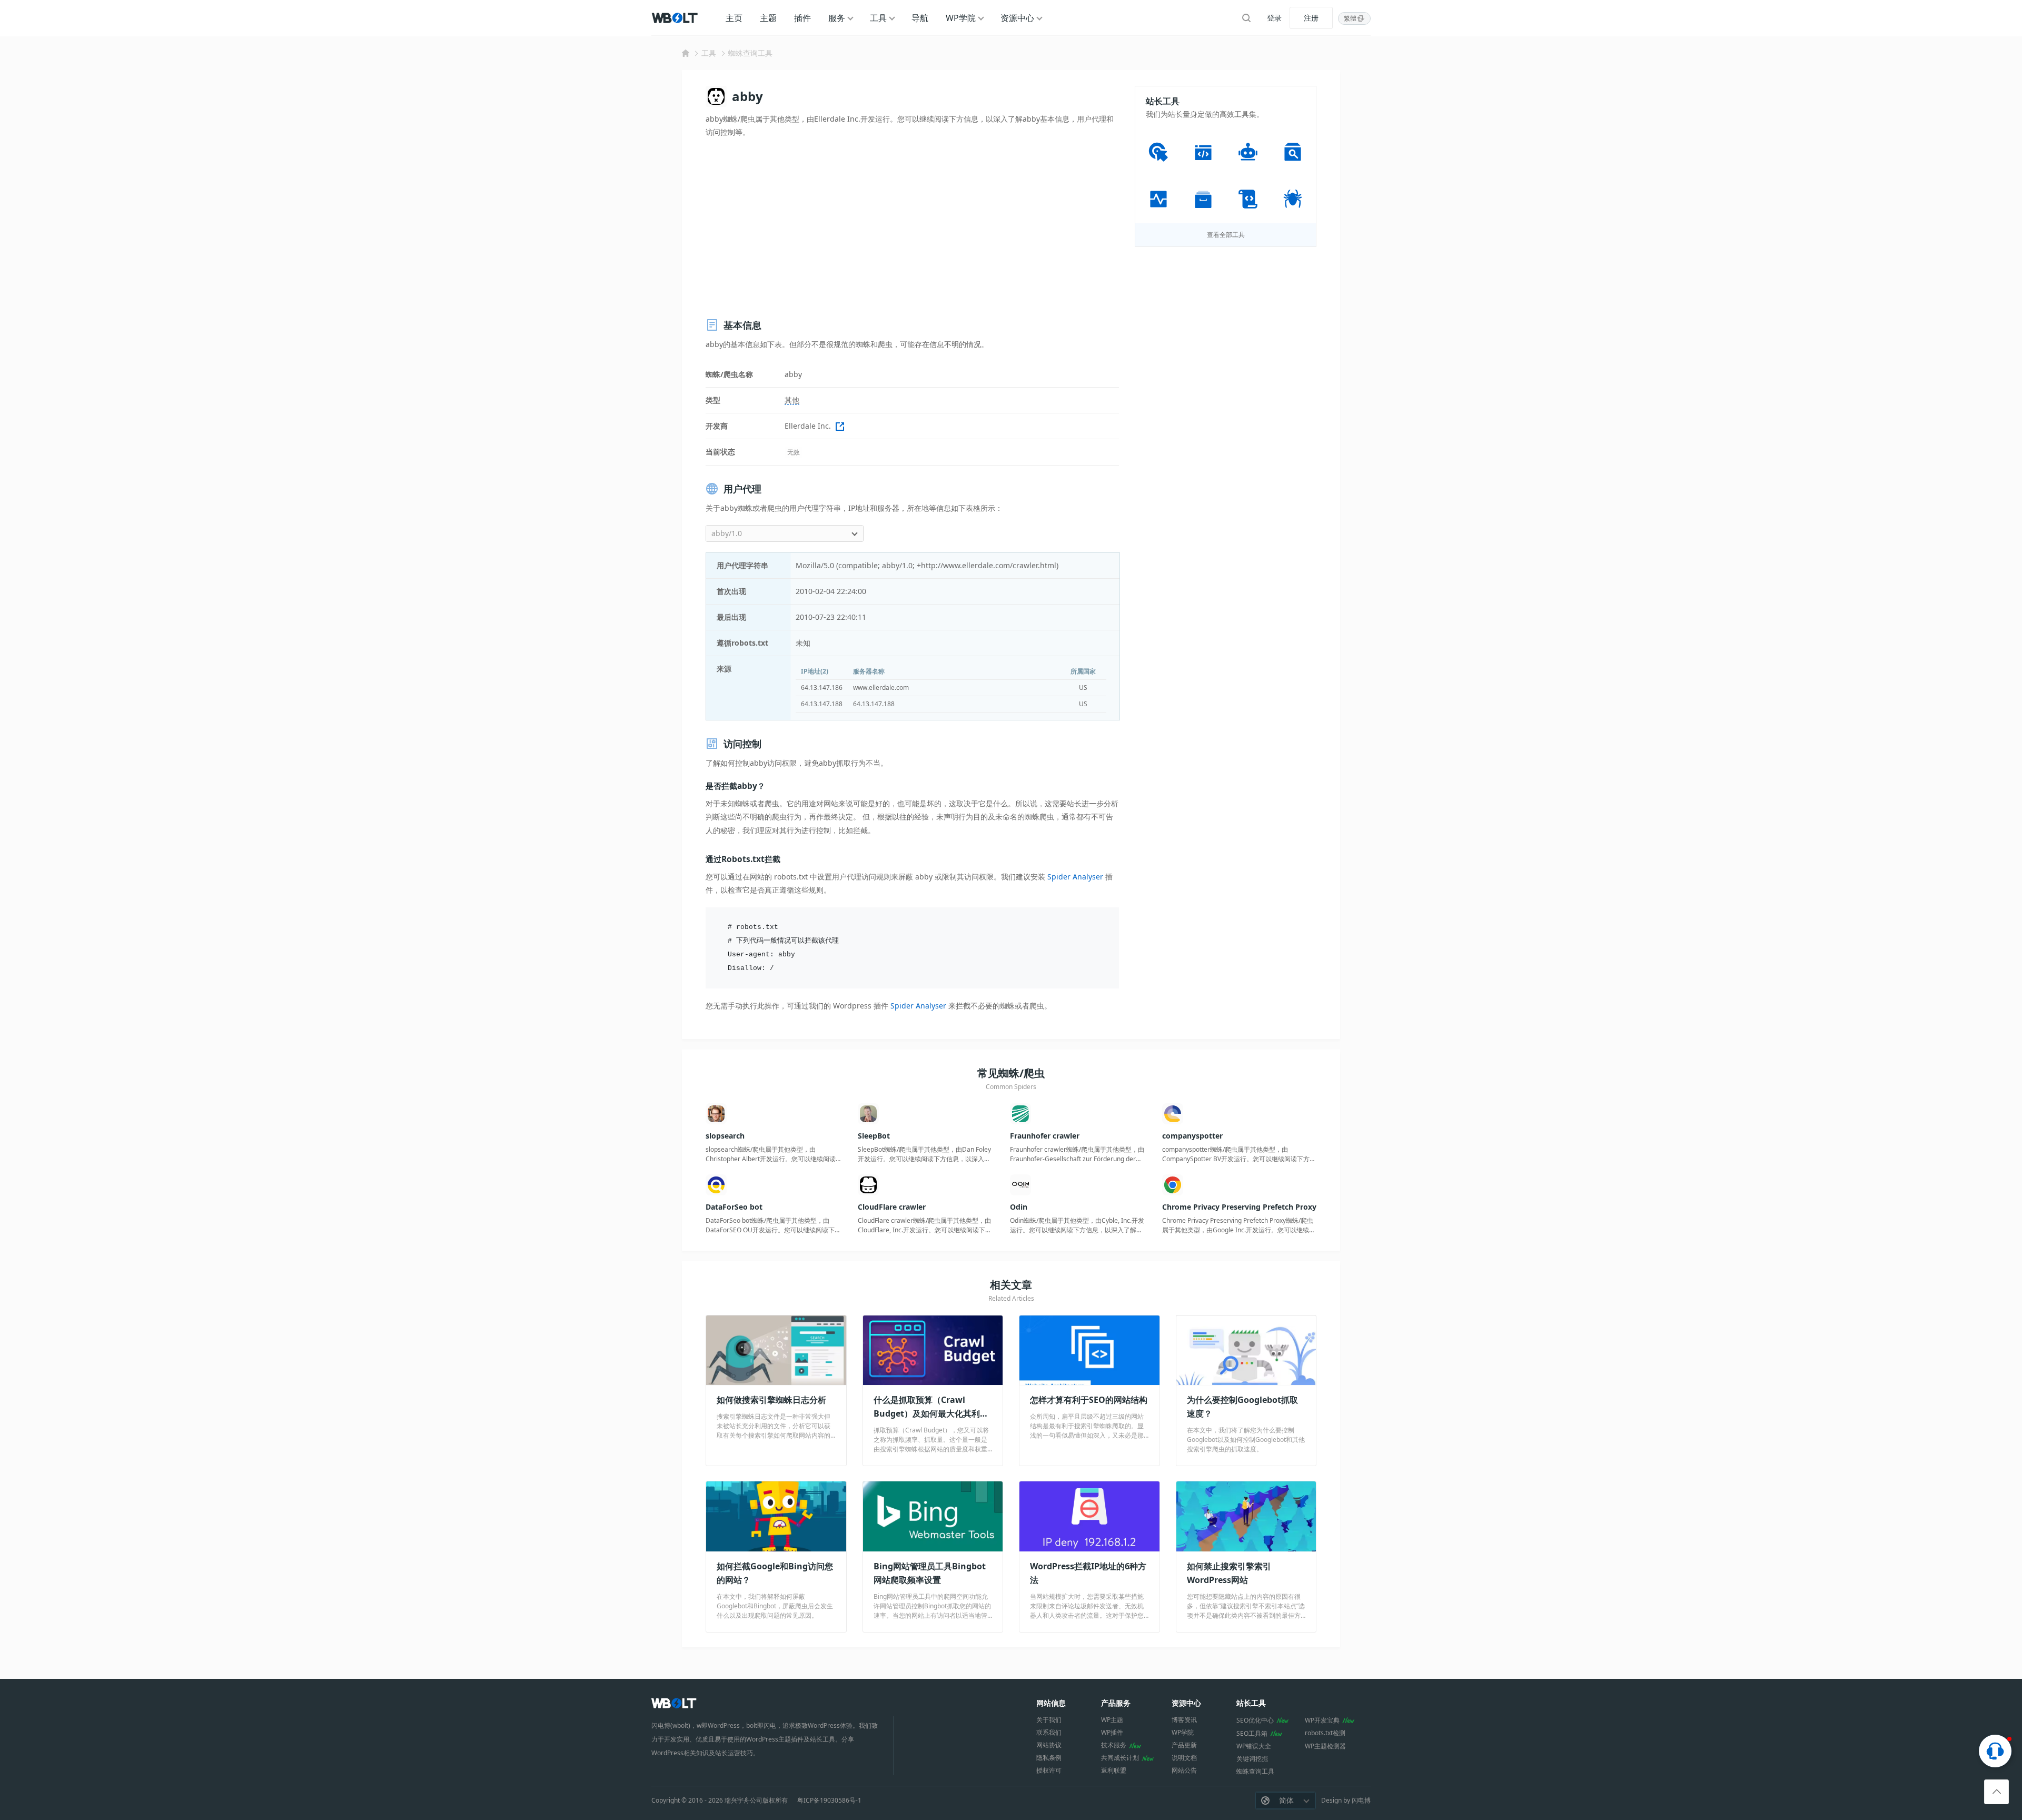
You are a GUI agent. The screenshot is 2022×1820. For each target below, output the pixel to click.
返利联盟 (1114, 1770)
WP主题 (1112, 1720)
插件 (802, 18)
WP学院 (961, 18)
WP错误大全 (1254, 1746)
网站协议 (1049, 1745)
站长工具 (1251, 1703)
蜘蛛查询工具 (750, 53)
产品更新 (1184, 1745)
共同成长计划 (1120, 1758)
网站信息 (1051, 1703)
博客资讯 (1184, 1720)
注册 (1311, 18)
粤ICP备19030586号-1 (829, 1801)
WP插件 (1112, 1732)
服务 (837, 18)
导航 (920, 18)
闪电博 (1361, 1800)
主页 (734, 18)
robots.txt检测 (1325, 1733)
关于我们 (1049, 1720)
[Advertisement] (913, 228)
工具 (878, 18)
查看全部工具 (1226, 235)
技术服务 (1114, 1745)
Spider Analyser (1075, 877)
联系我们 (1049, 1732)
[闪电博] (676, 18)
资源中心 (1017, 18)
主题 (768, 18)
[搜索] (1246, 18)
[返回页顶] (1996, 1792)
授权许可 (1049, 1770)
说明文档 (1184, 1758)
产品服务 (1116, 1703)
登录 (1274, 18)
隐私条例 (1049, 1758)
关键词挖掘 (1252, 1759)
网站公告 (1184, 1770)
